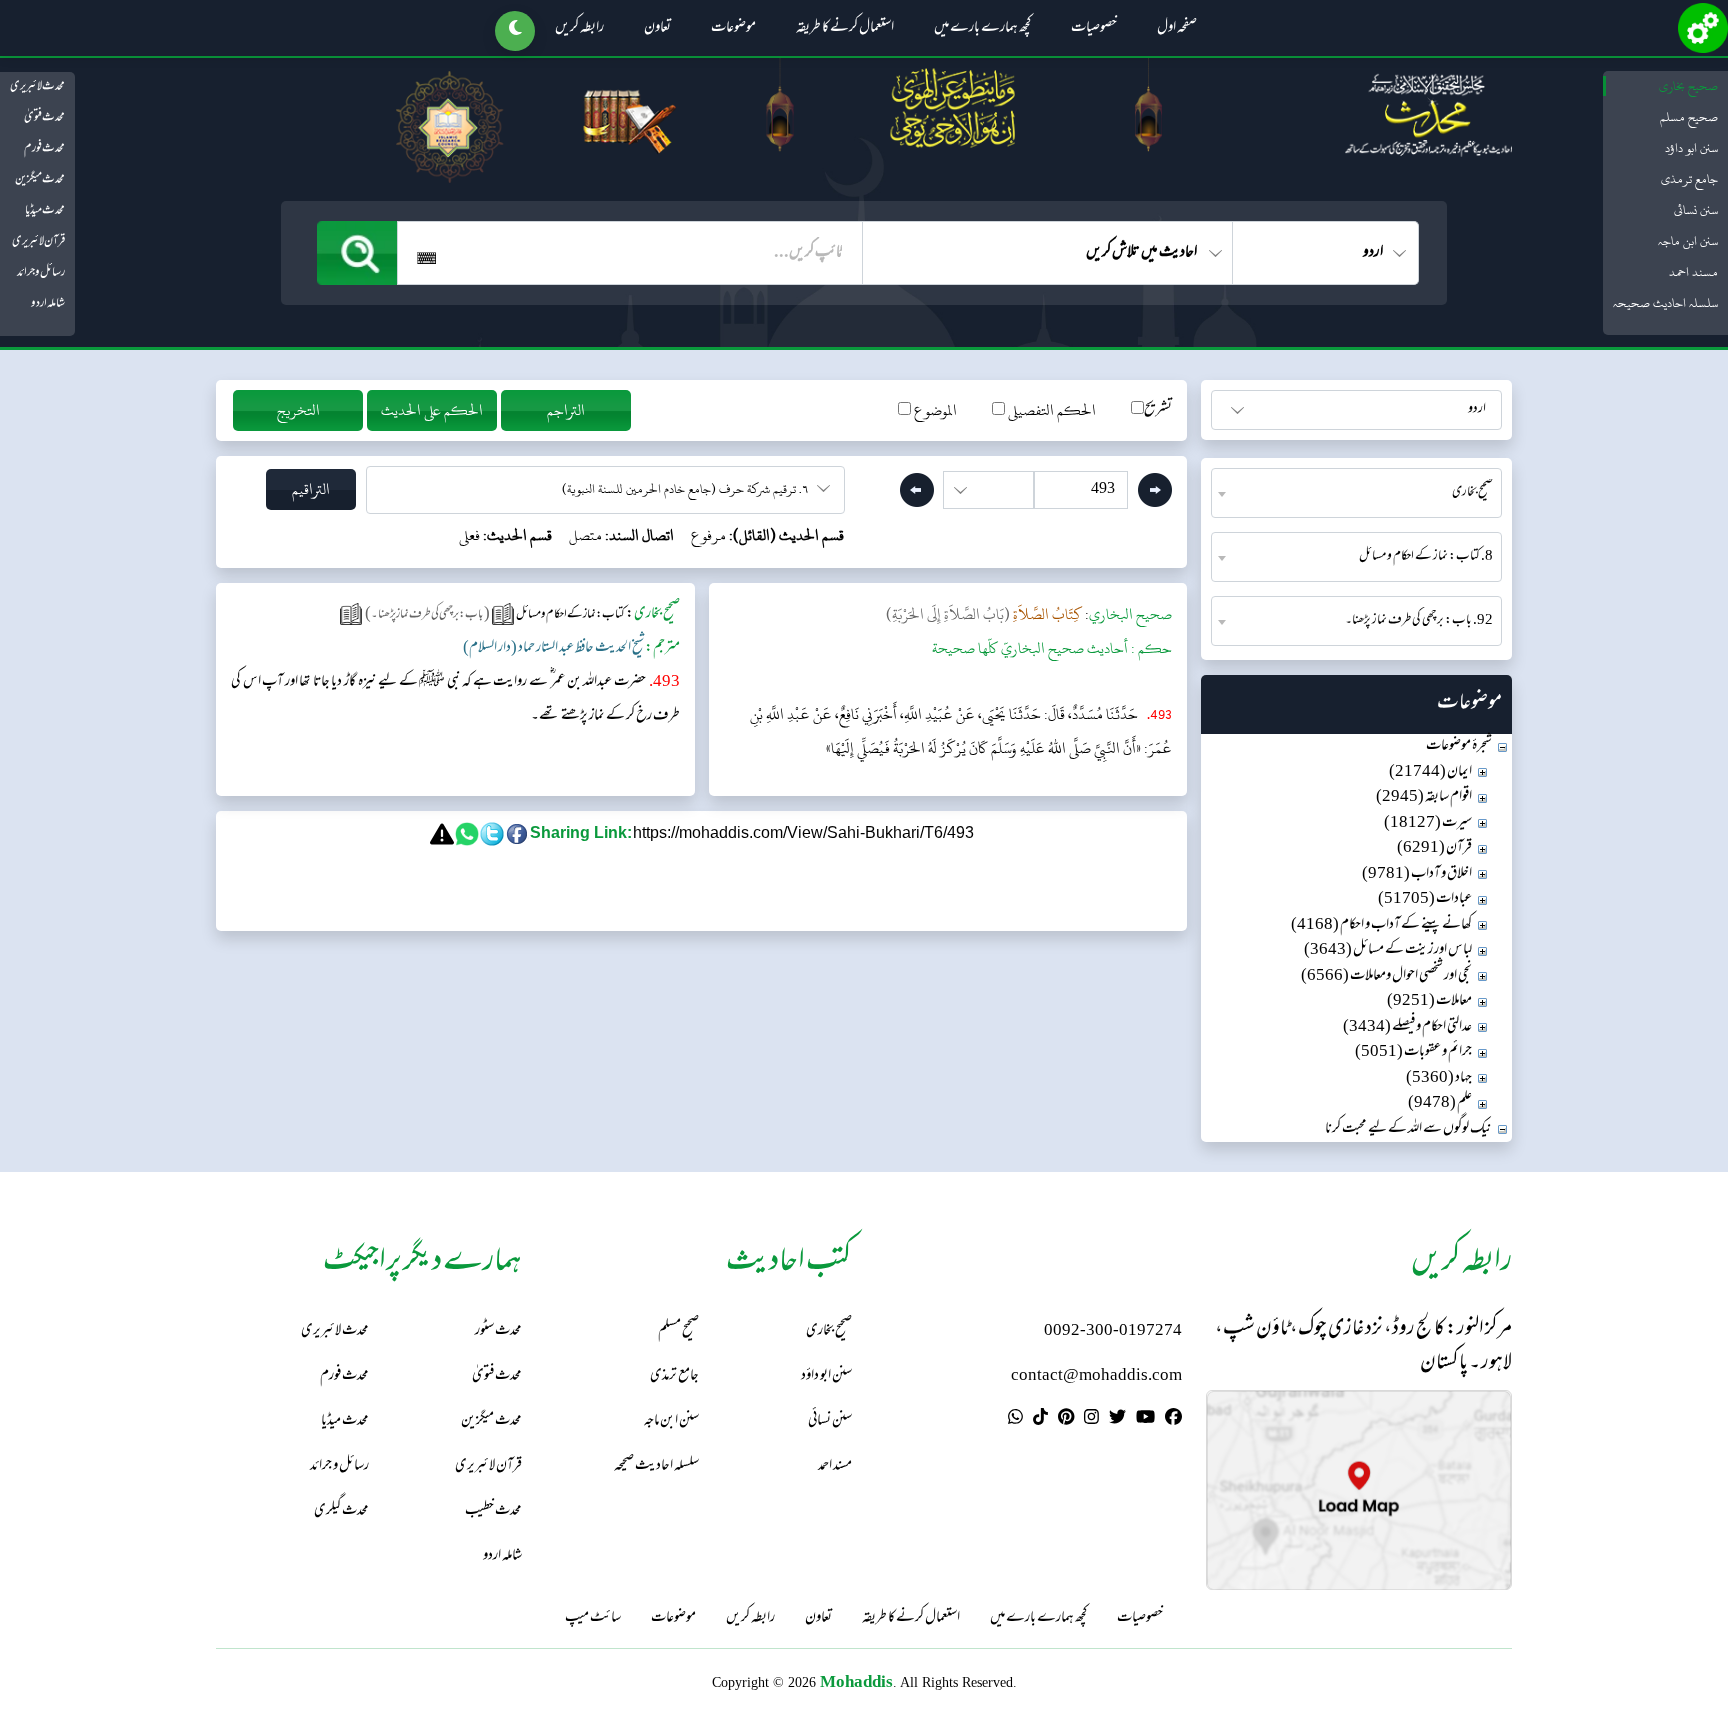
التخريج (298, 410)
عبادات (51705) (1425, 899)
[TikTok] (1040, 1420)
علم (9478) (1440, 1103)
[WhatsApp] (1015, 1420)
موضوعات (733, 29)
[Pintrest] (1066, 1420)
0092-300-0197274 (1113, 1331)
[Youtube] (1145, 1420)
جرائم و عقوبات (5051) (1413, 1052)
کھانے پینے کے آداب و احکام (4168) (1381, 925)
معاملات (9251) (1429, 1001)
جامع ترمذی (1689, 179)
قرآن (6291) (1434, 848)
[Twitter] (1117, 1420)
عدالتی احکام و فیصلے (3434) (1407, 1027)
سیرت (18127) (1428, 823)
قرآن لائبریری (38, 242)
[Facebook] (1173, 1420)
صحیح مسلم (1689, 117)
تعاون (657, 29)
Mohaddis (856, 1681)
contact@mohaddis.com (1096, 1376)
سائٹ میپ (593, 1619)
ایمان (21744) (1430, 772)
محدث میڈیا (45, 211)
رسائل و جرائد (41, 273)
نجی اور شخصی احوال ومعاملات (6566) (1386, 976)
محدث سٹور (498, 1331)
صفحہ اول (1177, 29)
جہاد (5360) (1439, 1078)
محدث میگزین (40, 180)
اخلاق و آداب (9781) (1417, 874)
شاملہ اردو (48, 304)
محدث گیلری (341, 1511)
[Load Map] (1359, 1490)
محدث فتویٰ (44, 118)
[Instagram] (1091, 1420)
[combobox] (1356, 493)
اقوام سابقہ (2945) (1424, 797)
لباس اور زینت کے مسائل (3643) (1388, 950)
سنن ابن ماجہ (1688, 241)
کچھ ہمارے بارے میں (982, 29)
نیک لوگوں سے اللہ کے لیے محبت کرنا (1408, 1129)
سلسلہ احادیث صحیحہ (1665, 303)
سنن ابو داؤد (1691, 148)
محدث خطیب (493, 1511)
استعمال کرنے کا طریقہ (845, 29)
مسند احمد (1693, 272)
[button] (515, 31)
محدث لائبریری (37, 87)
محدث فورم (44, 149)
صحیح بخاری (1688, 86)
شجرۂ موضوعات (1459, 746)
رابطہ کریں (579, 29)
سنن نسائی (1696, 210)
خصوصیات (1094, 29)
